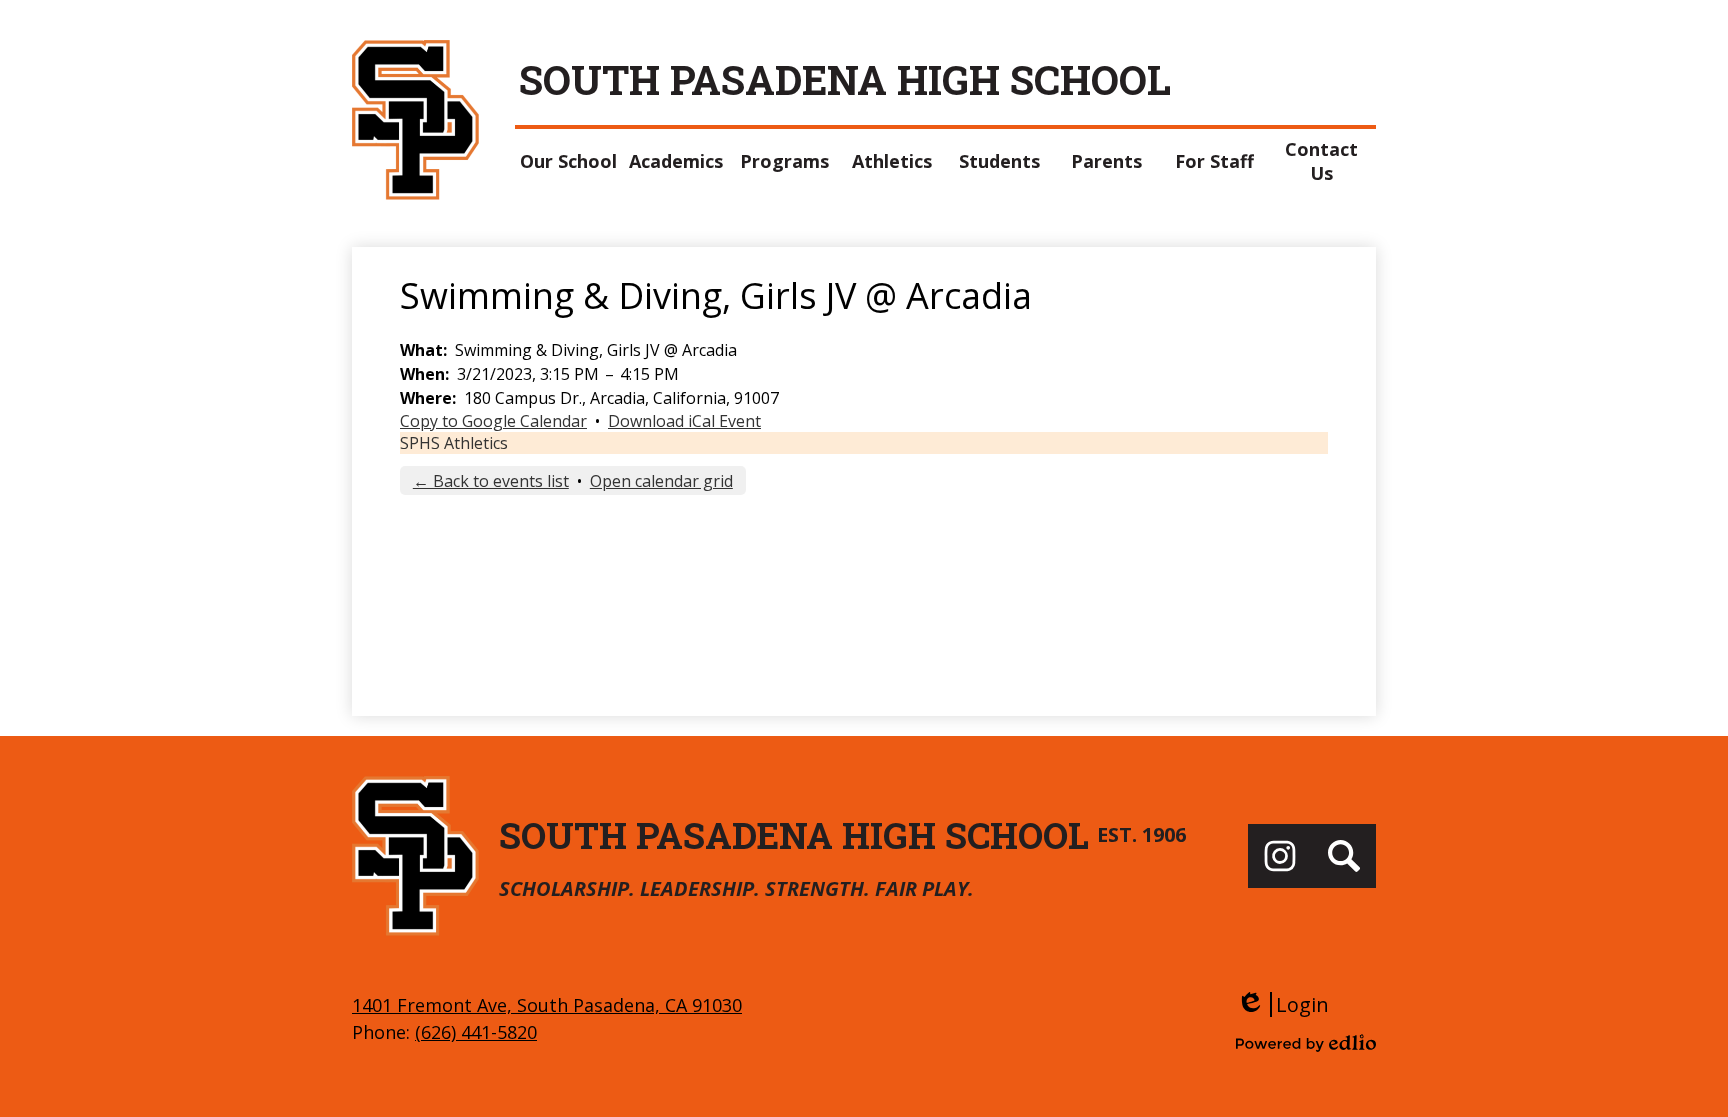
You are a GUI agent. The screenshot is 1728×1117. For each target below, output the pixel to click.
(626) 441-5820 (476, 1032)
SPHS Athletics (454, 443)
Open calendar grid (661, 481)
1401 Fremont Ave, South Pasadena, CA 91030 (547, 1005)
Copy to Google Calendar (493, 421)
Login (1282, 1004)
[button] (569, 161)
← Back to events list (491, 481)
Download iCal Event (684, 421)
